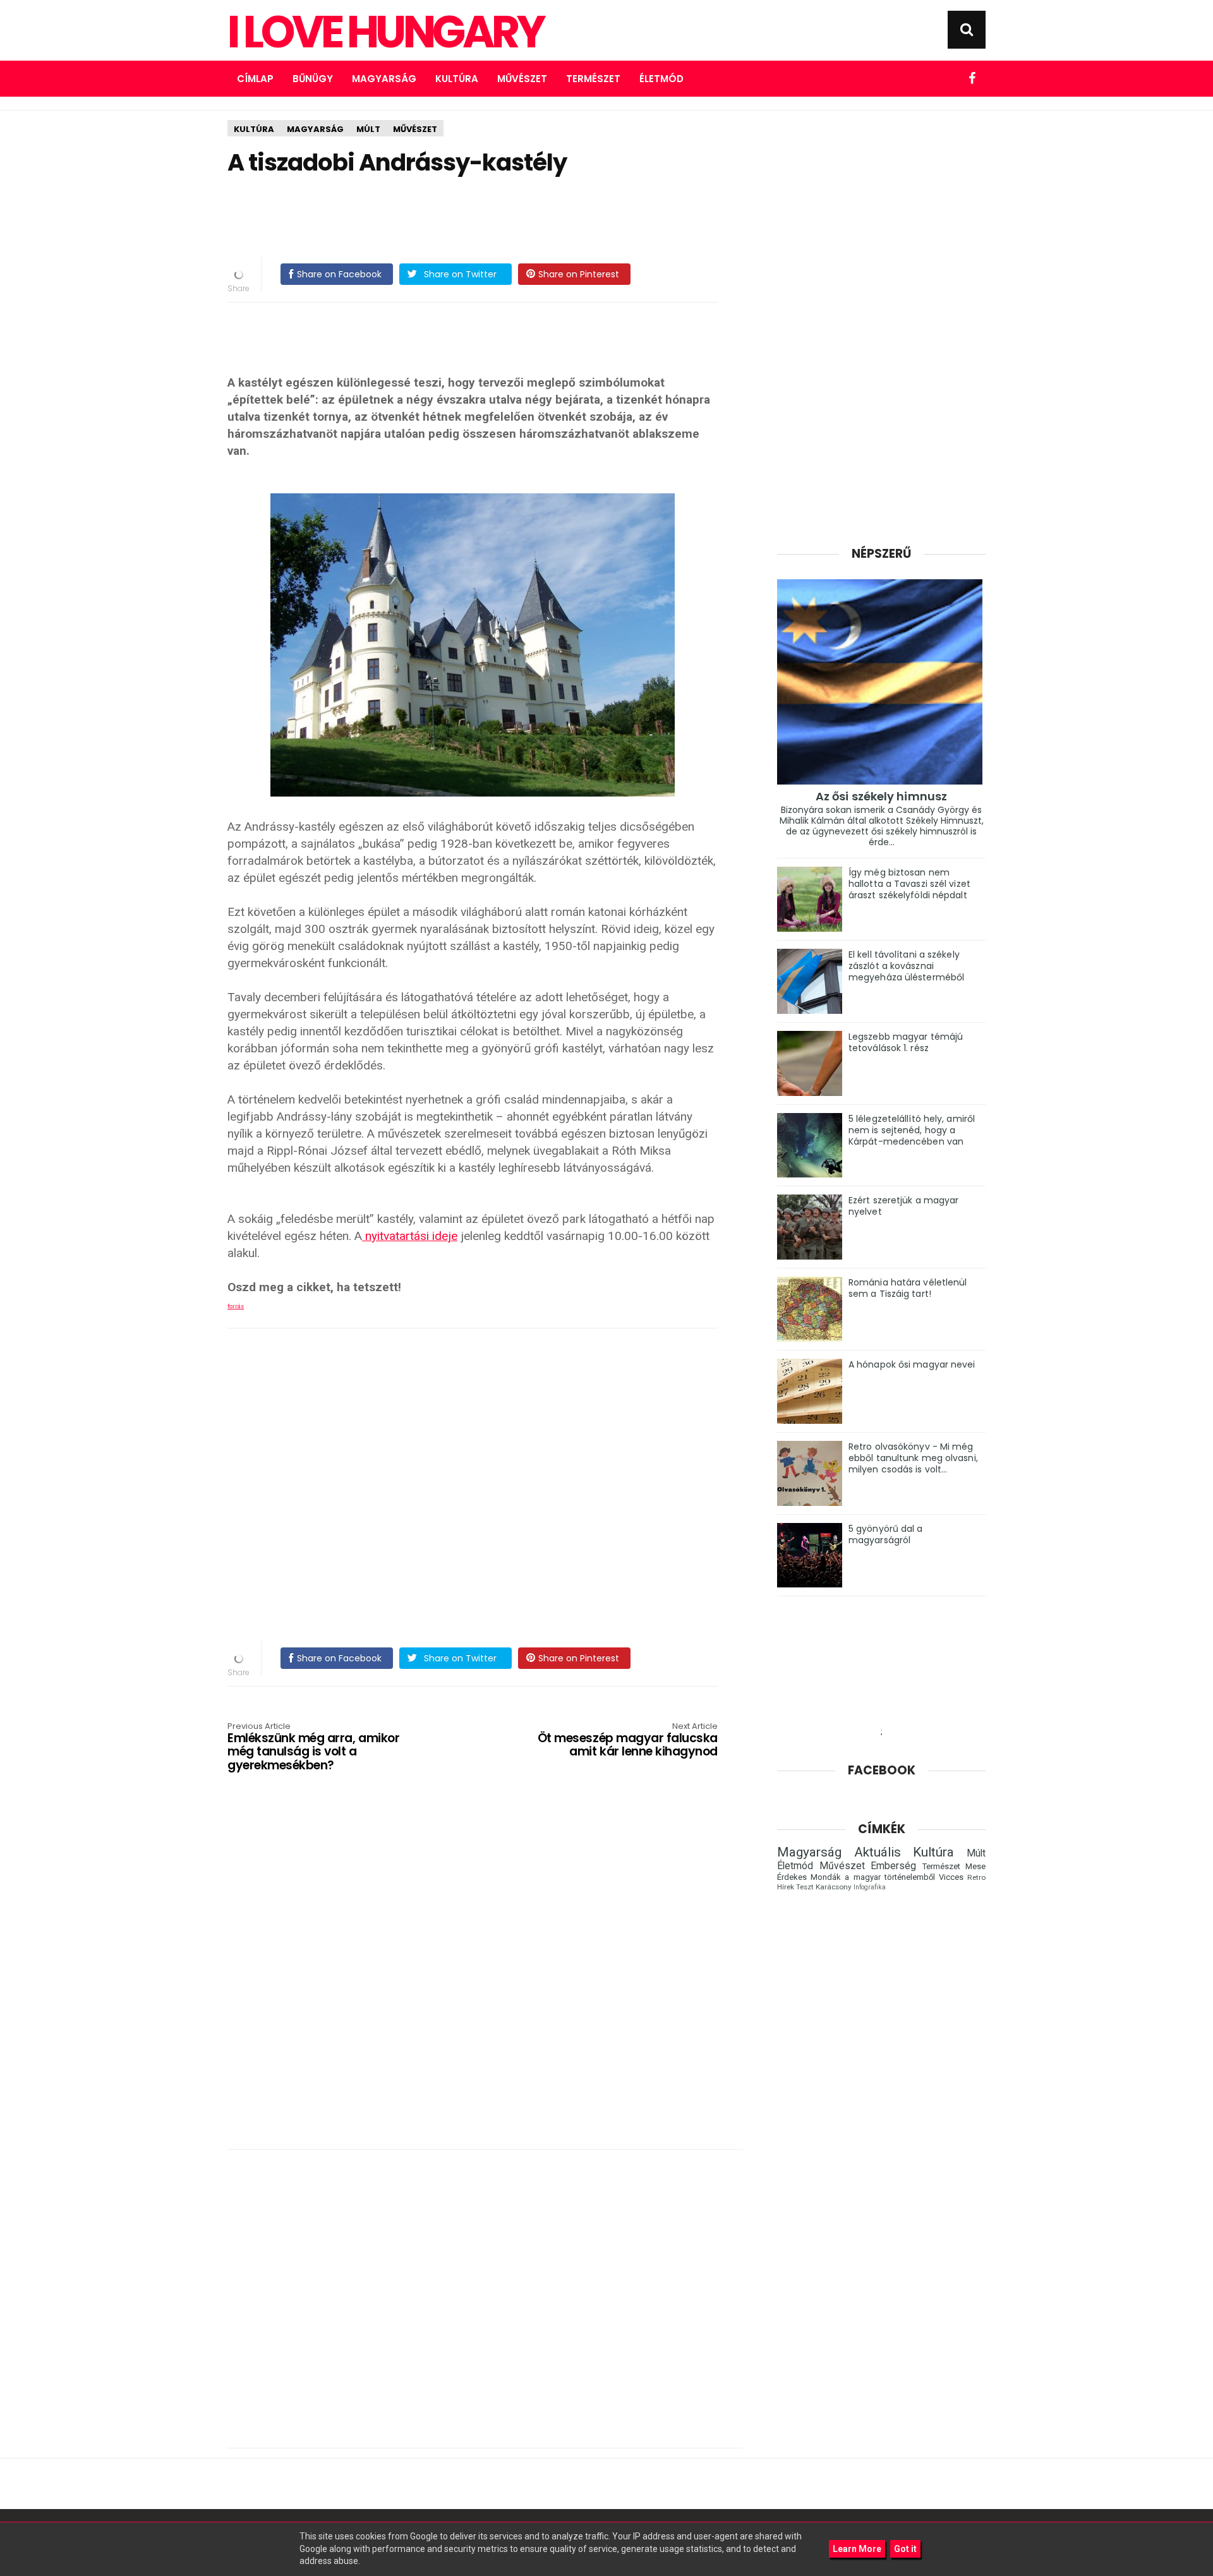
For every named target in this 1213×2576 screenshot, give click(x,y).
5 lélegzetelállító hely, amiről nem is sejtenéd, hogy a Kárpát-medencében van (912, 1130)
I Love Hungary (385, 32)
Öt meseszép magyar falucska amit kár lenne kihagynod (628, 1741)
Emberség (893, 1866)
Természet (593, 79)
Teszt (805, 1887)
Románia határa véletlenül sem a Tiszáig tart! (908, 1288)
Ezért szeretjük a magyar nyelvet (903, 1206)
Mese (975, 1866)
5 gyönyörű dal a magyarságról (886, 1534)
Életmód (661, 79)
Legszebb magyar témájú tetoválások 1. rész (906, 1042)
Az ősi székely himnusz (881, 796)
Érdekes (792, 1877)
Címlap (255, 79)
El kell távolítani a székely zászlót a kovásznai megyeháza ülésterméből (906, 966)
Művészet (522, 79)
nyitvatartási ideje (410, 1236)
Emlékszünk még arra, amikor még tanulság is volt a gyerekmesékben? (313, 1748)
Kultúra (457, 79)
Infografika (870, 1887)
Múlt (368, 129)
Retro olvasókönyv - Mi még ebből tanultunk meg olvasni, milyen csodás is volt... (913, 1458)
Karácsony (834, 1887)
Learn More (857, 2549)
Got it (905, 2549)
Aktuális (878, 1852)
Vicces (951, 1877)
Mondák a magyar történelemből (873, 1877)
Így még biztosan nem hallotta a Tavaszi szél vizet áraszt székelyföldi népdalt (909, 884)
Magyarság (384, 79)
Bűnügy (313, 79)
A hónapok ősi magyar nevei (912, 1364)
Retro (976, 1877)
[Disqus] (485, 1975)
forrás (236, 1306)
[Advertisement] (473, 217)
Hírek (786, 1887)
